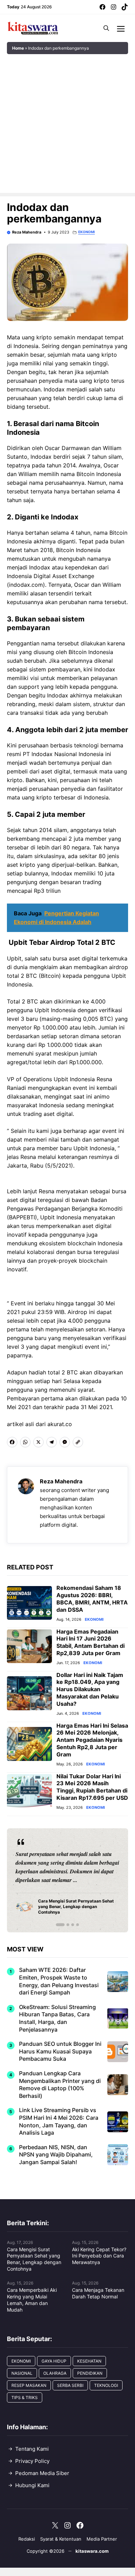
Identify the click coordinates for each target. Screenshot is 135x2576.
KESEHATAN (89, 2361)
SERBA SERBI (70, 2385)
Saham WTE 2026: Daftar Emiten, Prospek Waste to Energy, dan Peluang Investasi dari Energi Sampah (59, 1981)
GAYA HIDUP (54, 2361)
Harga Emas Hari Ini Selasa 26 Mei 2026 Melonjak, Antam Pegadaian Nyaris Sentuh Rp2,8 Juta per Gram (92, 1740)
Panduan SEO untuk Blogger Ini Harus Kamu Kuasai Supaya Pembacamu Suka (60, 2051)
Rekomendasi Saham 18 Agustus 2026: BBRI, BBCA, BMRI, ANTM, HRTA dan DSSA (92, 1599)
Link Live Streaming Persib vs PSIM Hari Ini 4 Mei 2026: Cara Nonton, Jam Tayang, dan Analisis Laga (59, 2121)
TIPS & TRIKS (25, 2397)
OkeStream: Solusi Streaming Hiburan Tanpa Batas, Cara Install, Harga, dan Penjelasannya (57, 2018)
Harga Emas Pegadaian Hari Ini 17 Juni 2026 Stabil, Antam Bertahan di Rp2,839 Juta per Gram (91, 1642)
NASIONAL (22, 2373)
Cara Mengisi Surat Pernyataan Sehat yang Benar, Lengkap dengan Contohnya (34, 2259)
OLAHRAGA (55, 2373)
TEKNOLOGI (106, 2385)
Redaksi (27, 2539)
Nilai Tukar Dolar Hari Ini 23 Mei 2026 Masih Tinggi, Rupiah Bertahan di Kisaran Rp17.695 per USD (92, 1787)
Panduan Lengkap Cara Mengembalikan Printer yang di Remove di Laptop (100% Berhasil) (60, 2084)
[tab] (57, 1925)
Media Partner (102, 2539)
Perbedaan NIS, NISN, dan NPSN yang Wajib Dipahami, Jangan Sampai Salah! (56, 2155)
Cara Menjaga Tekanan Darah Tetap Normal (98, 2293)
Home (18, 48)
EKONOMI (87, 232)
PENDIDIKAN (90, 2373)
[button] (106, 28)
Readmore (31, 1880)
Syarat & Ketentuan (61, 2539)
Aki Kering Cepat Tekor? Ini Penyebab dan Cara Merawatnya (99, 2256)
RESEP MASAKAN (29, 2385)
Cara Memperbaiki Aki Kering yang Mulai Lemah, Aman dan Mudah (32, 2300)
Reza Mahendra (27, 232)
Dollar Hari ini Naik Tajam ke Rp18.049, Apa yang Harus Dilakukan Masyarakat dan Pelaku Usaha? (90, 1689)
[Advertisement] (67, 125)
